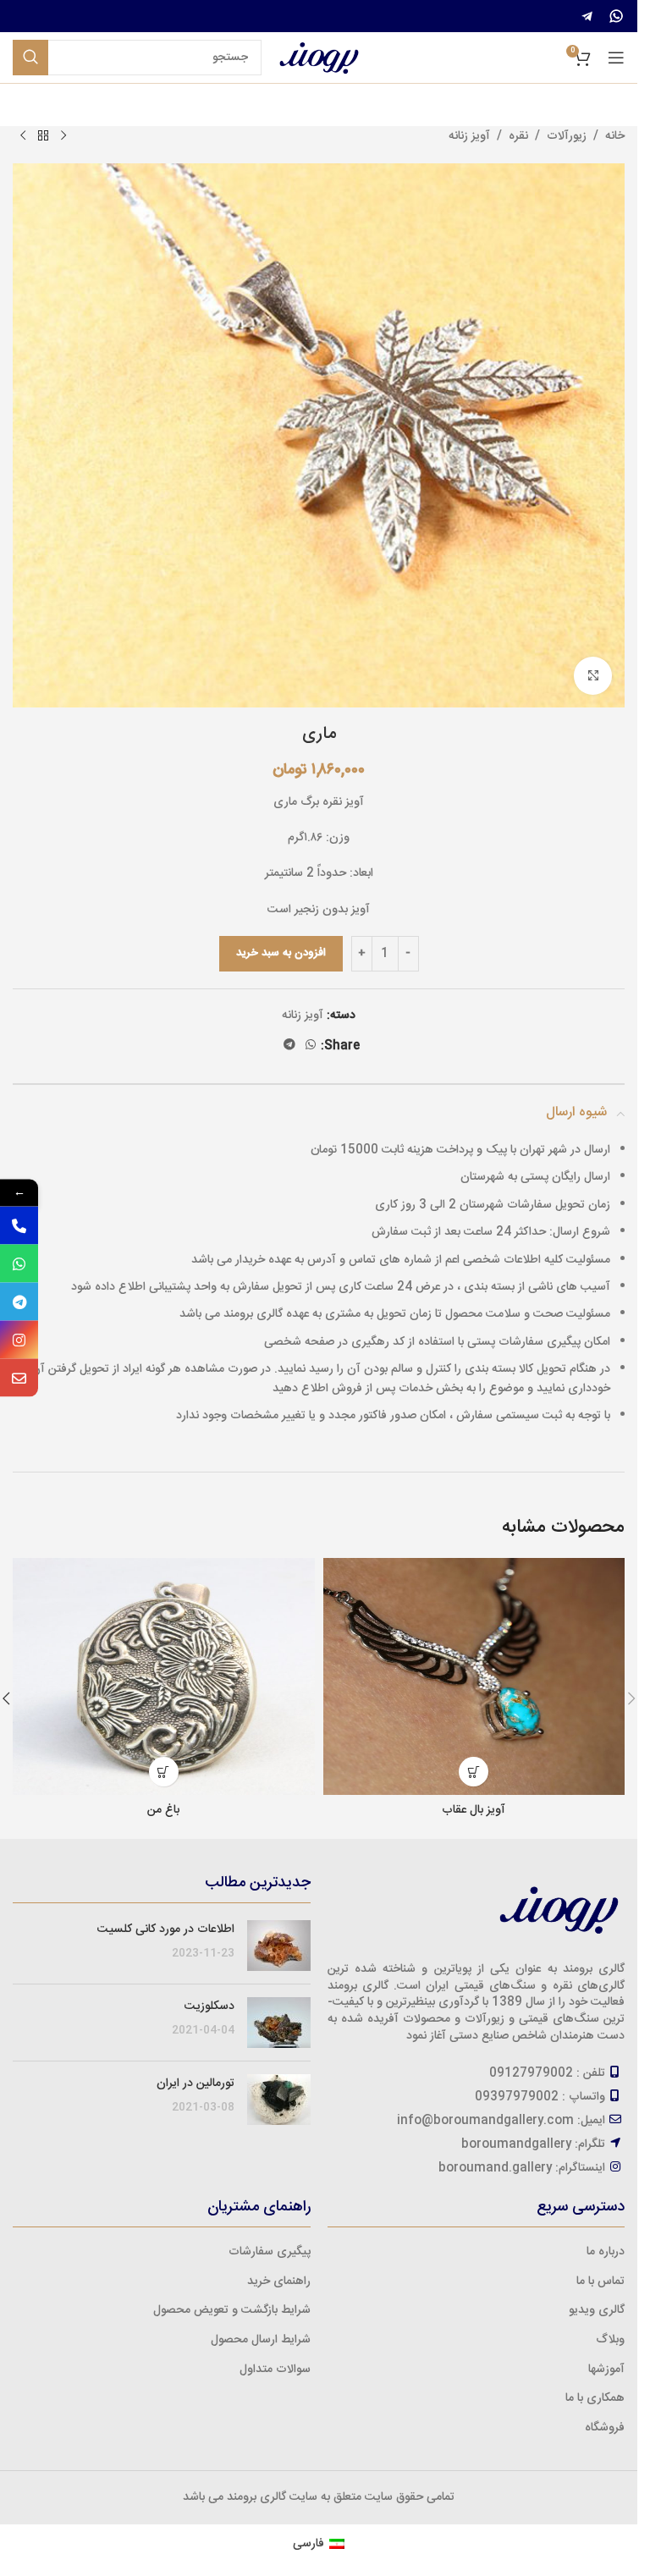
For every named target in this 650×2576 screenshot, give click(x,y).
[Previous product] (63, 136)
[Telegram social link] (289, 1046)
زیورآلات (567, 136)
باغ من (163, 1810)
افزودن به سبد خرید (281, 953)
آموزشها (606, 2370)
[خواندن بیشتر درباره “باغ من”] (164, 1772)
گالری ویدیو (597, 2310)
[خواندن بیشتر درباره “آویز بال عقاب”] (474, 1772)
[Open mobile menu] (616, 58)
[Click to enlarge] (593, 676)
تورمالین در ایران (196, 2083)
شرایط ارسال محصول (261, 2340)
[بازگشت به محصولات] (43, 136)
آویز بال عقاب (474, 1810)
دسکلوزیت (209, 2006)
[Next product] (23, 136)
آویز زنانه (469, 136)
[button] (631, 1698)
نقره (518, 136)
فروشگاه (605, 2428)
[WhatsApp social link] (311, 1046)
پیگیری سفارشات (270, 2252)
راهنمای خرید (279, 2282)
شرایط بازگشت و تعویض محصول (232, 2310)
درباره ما (606, 2252)
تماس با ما (600, 2282)
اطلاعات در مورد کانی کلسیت (166, 1929)
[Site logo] (319, 58)
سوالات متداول (275, 2370)
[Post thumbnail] (279, 1946)
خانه (615, 136)
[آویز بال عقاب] (474, 1676)
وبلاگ (610, 2340)
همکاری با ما (595, 2398)
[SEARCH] (30, 58)
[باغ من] (164, 1676)
